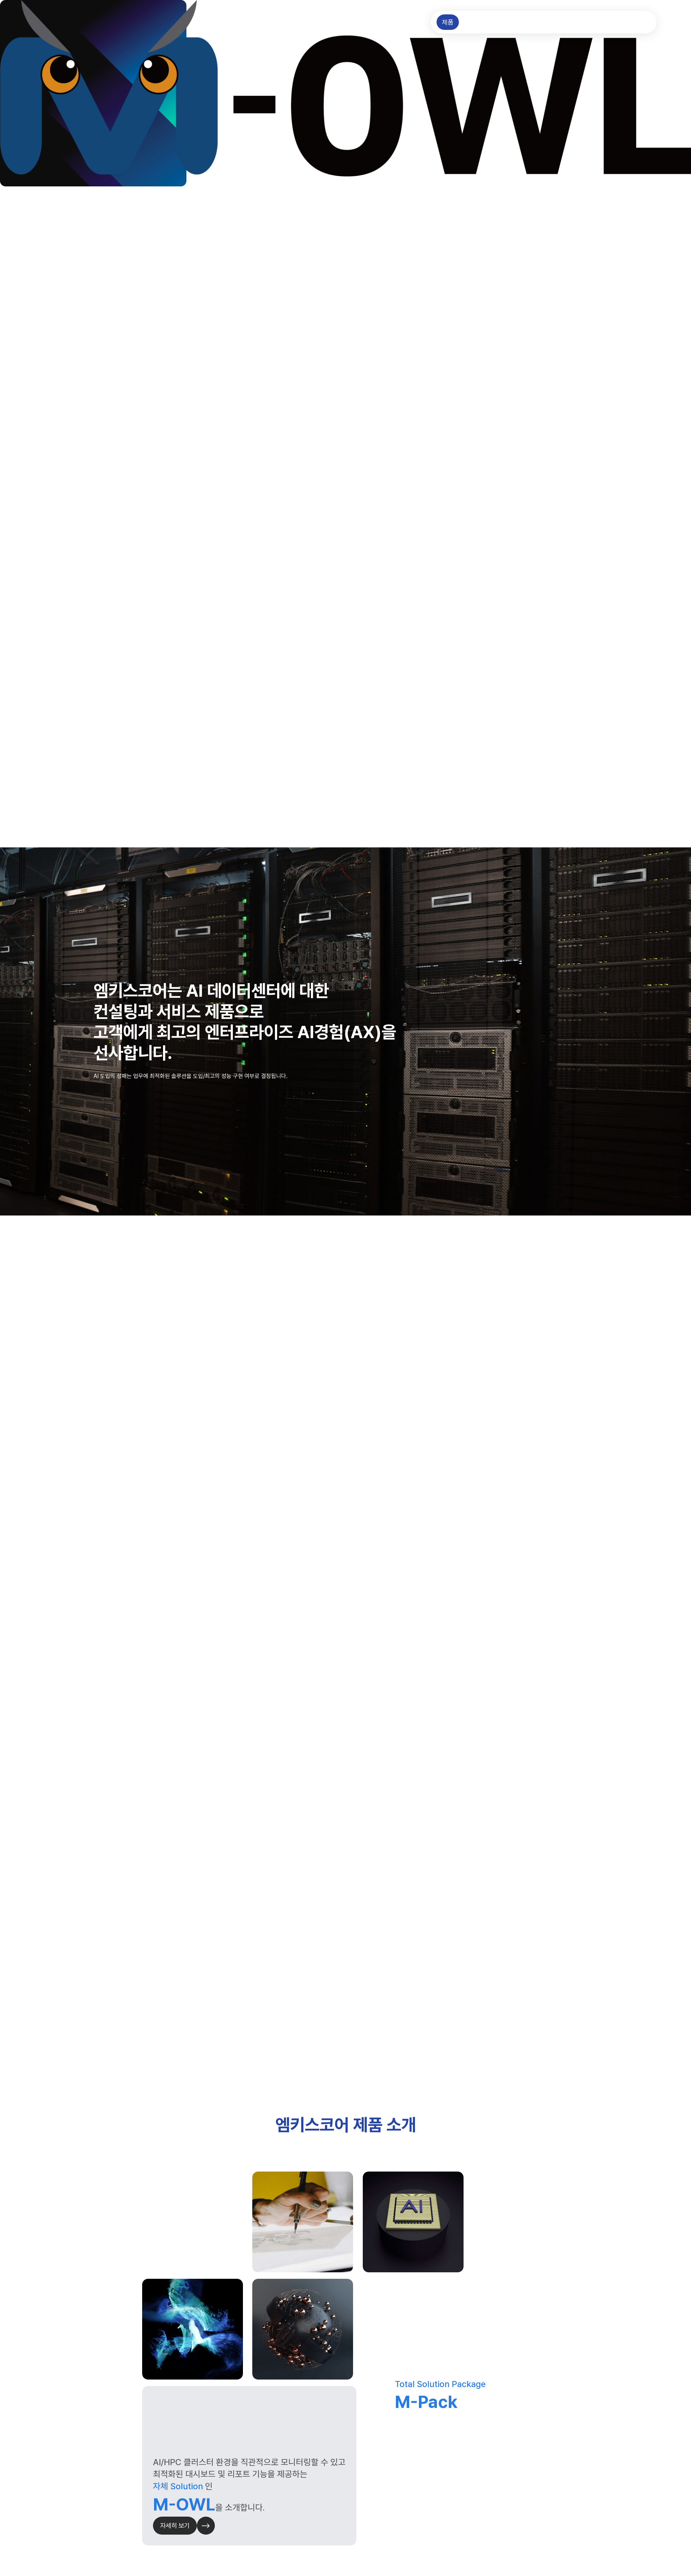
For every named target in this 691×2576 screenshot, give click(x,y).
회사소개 (611, 22)
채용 (640, 22)
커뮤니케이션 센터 (565, 22)
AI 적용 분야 (514, 22)
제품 (448, 22)
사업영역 (476, 22)
